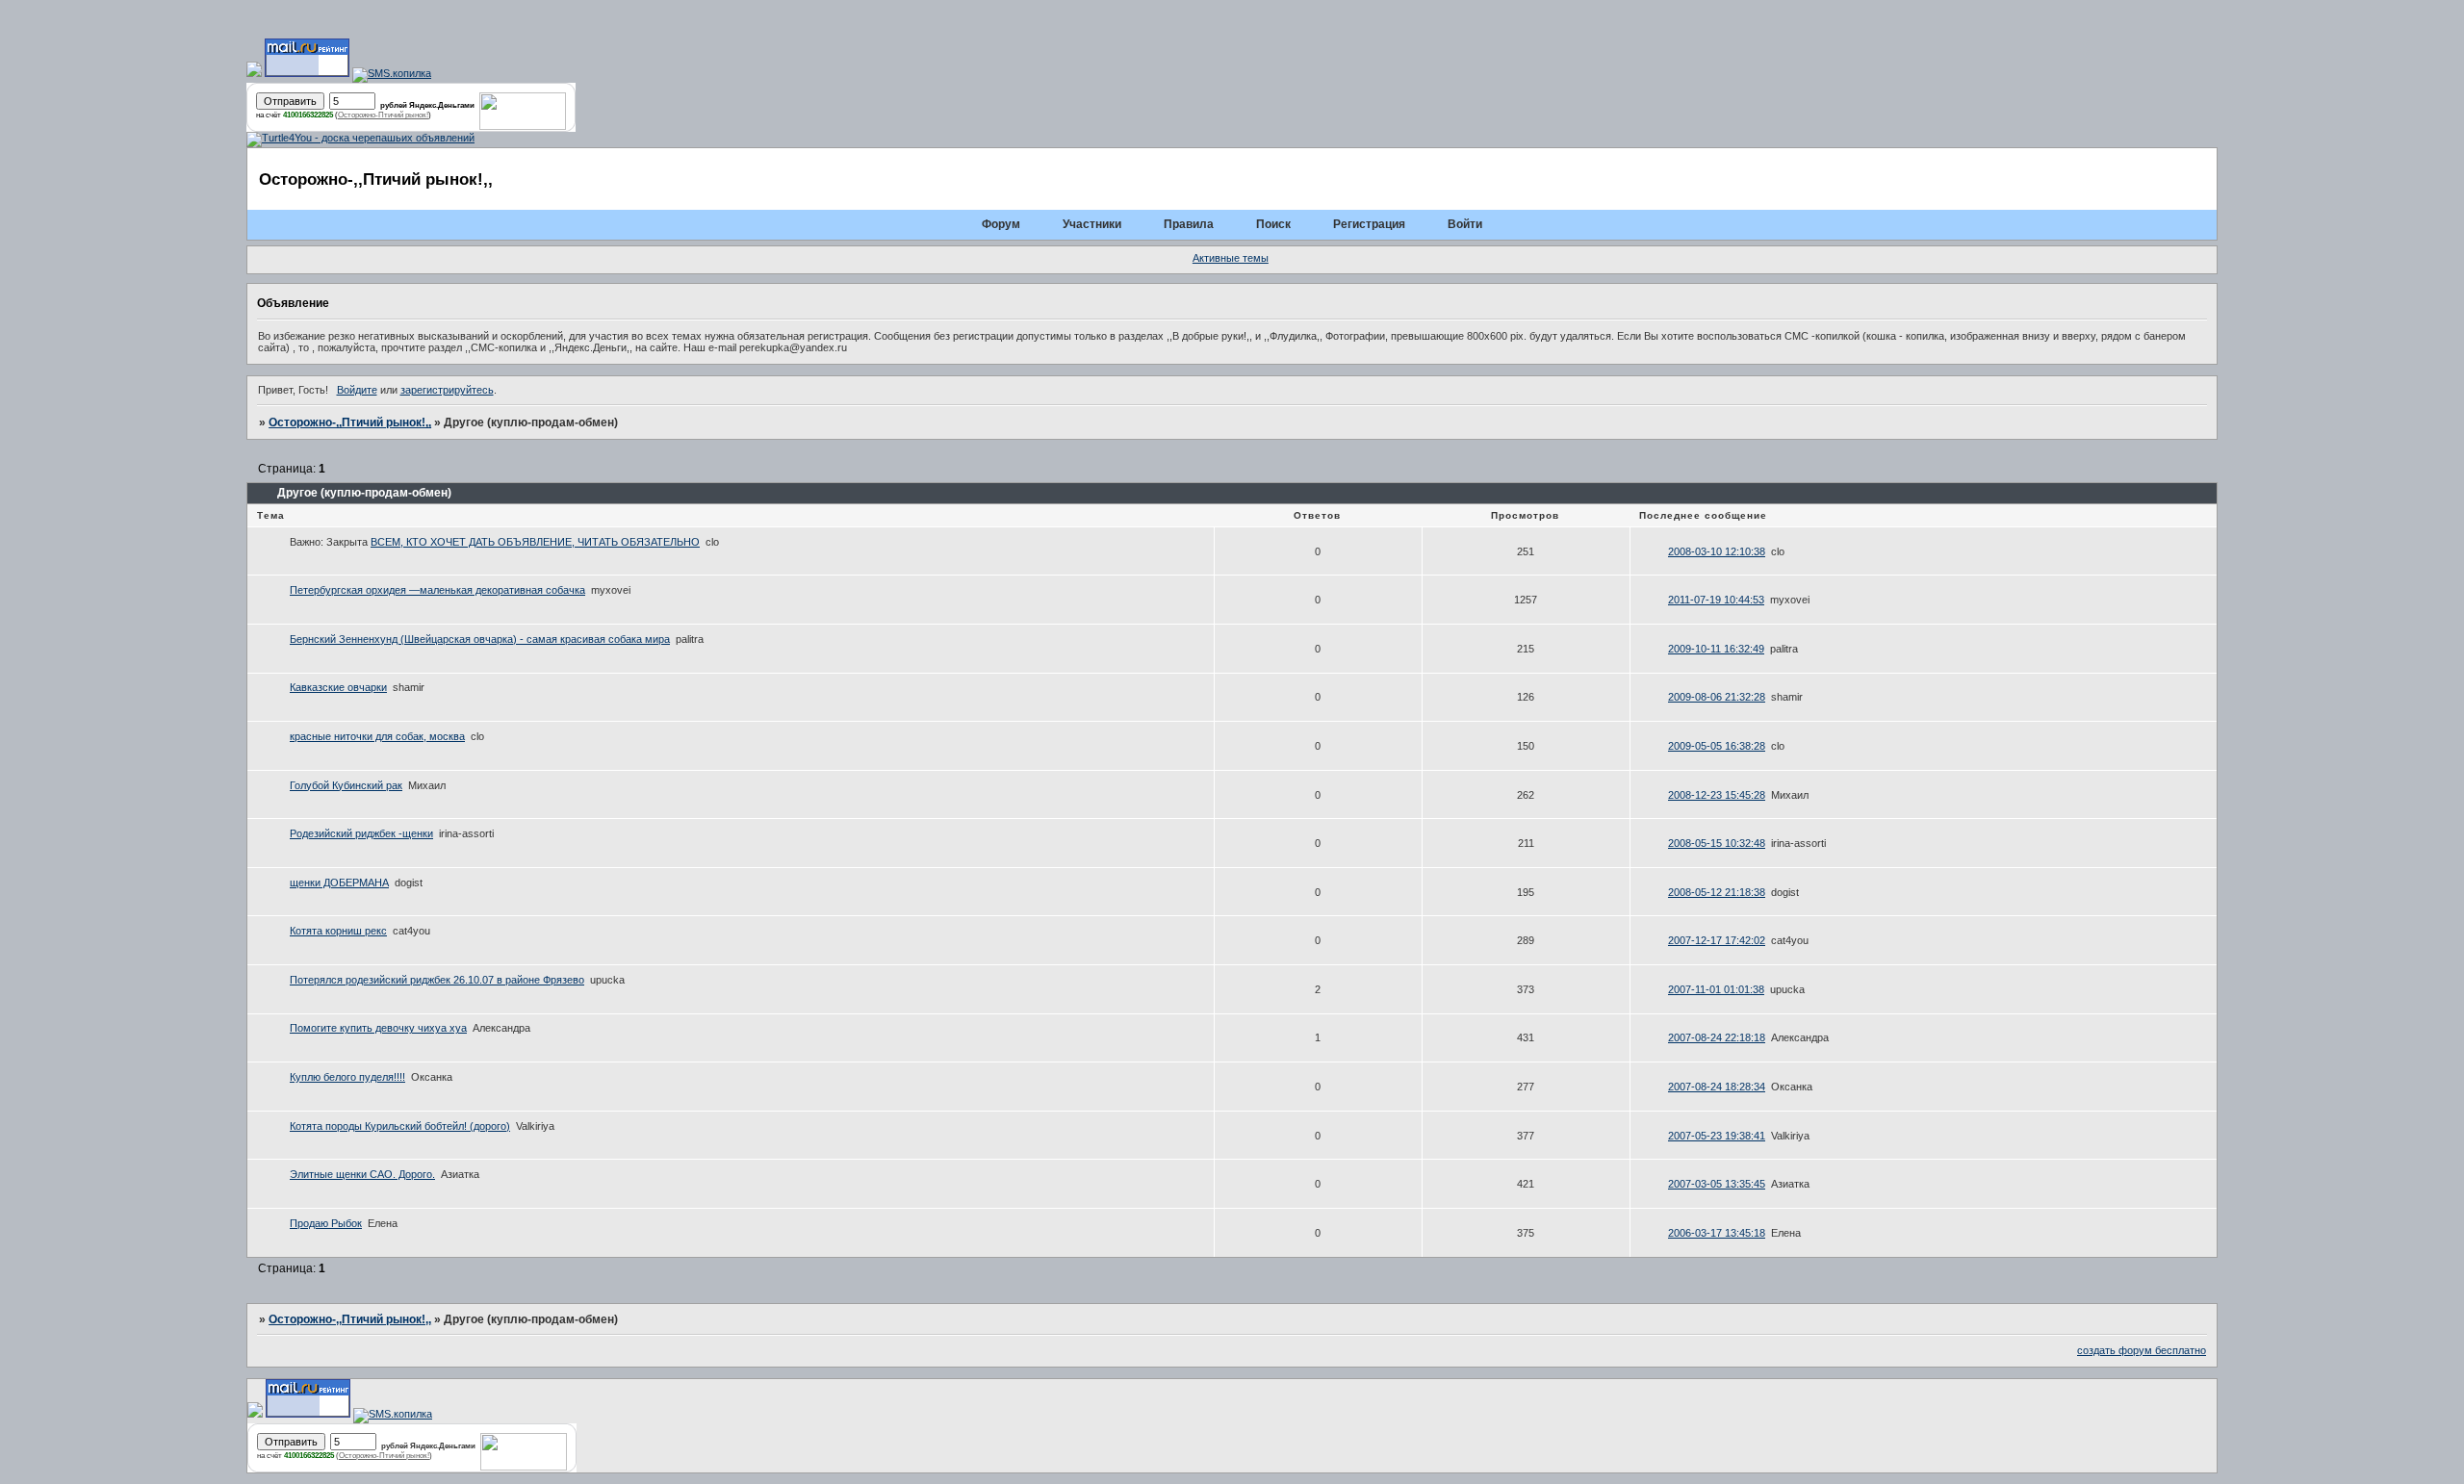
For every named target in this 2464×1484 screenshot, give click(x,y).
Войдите (357, 390)
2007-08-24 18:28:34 (1717, 1087)
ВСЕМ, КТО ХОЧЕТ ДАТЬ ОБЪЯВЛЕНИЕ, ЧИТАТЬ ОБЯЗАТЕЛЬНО (535, 542)
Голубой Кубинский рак (346, 785)
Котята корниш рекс (338, 931)
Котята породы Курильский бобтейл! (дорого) (400, 1126)
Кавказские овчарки (338, 687)
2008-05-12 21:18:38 (1717, 892)
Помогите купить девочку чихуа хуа (378, 1028)
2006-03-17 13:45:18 (1717, 1233)
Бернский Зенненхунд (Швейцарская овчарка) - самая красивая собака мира (480, 639)
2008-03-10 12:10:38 (1717, 551)
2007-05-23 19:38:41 (1717, 1136)
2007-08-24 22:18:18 (1717, 1037)
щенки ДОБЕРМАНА (339, 883)
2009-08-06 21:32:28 (1717, 697)
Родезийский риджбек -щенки (361, 833)
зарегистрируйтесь (447, 390)
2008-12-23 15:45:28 (1717, 795)
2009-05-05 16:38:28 (1717, 746)
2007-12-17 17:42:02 (1717, 940)
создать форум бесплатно (2142, 1350)
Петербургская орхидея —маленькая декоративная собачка (437, 590)
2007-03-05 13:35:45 (1717, 1184)
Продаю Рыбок (326, 1223)
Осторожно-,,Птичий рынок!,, (350, 422)
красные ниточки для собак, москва (377, 736)
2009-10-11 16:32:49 (1716, 649)
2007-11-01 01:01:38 (1716, 989)
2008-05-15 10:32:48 (1717, 843)
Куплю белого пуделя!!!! (347, 1077)
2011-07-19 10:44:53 (1716, 600)
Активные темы (1231, 258)
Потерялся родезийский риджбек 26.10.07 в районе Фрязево (437, 980)
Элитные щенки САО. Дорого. (362, 1174)
